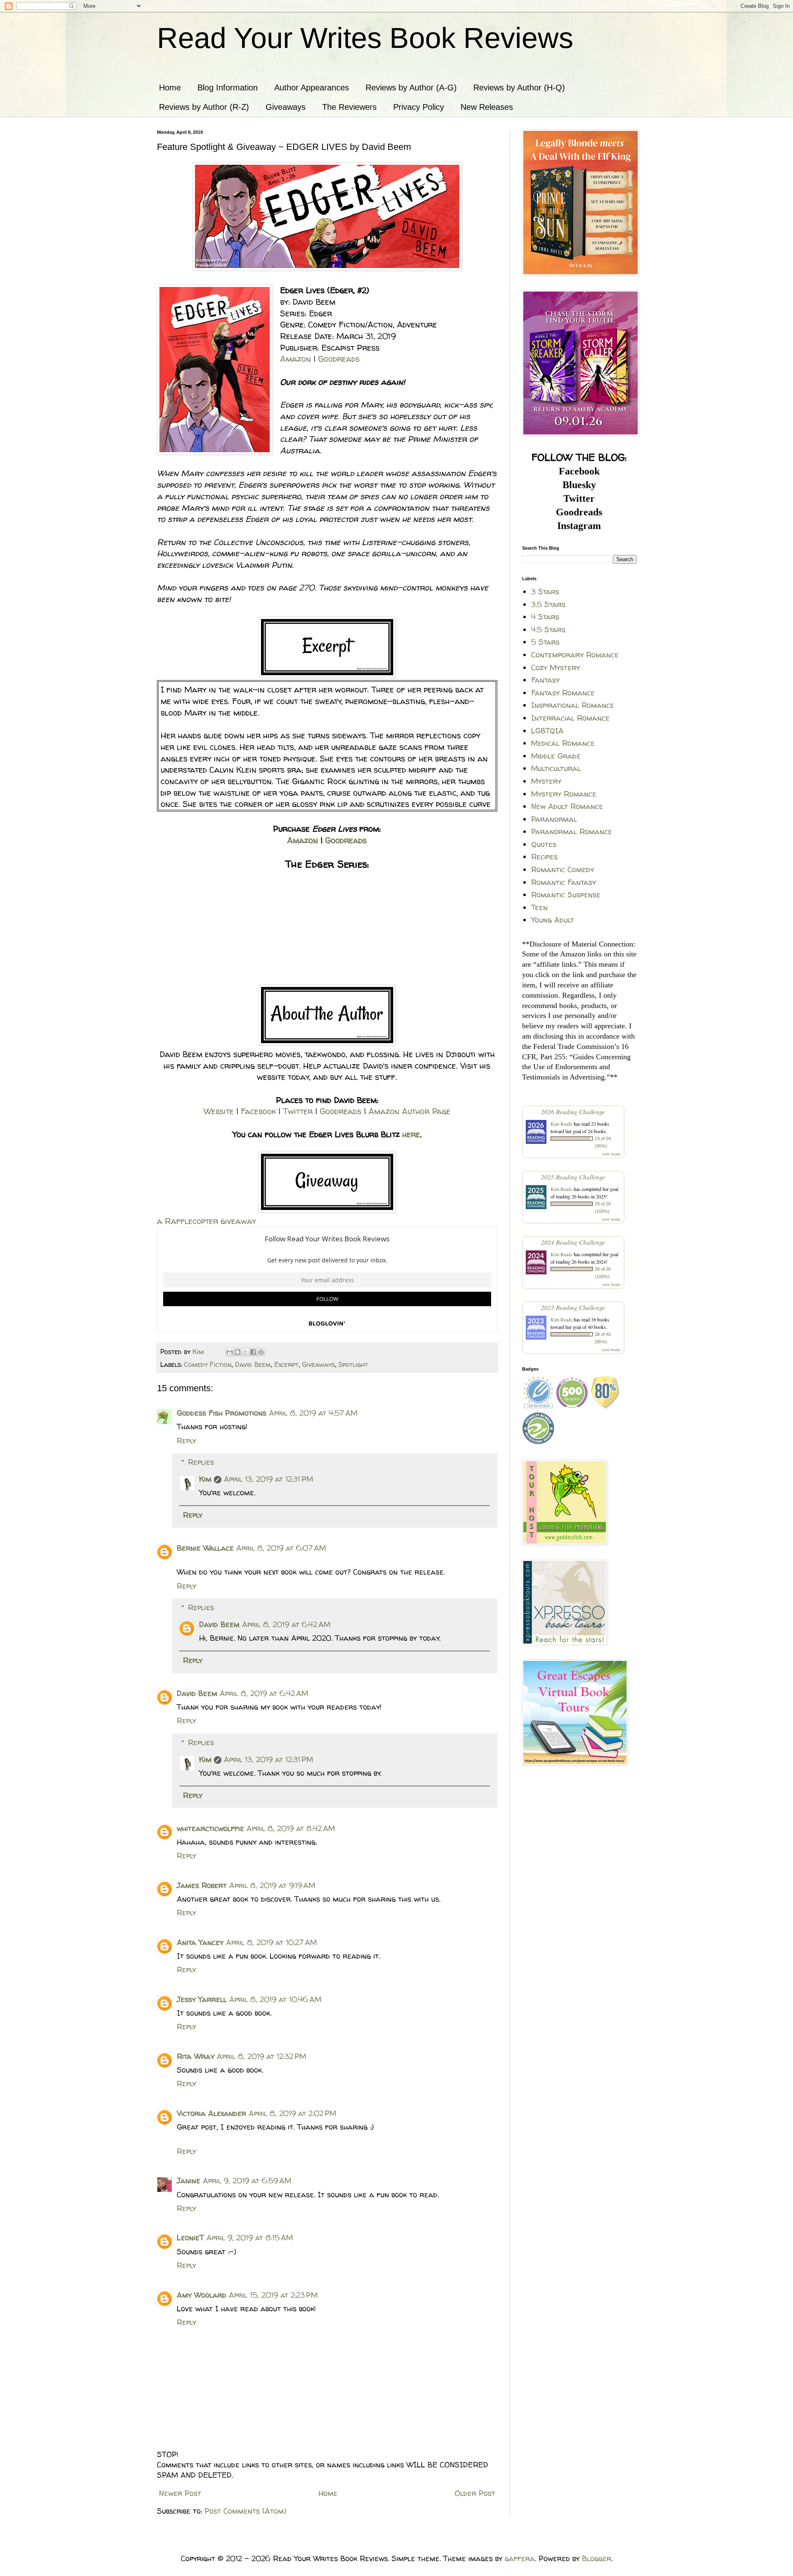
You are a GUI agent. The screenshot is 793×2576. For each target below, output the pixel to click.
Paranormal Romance (572, 831)
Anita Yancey (200, 1942)
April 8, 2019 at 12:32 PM (261, 2056)
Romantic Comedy (563, 869)
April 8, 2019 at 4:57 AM (313, 1413)
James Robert (202, 1885)
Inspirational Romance (573, 705)
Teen (539, 907)
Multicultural (556, 768)
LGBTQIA (547, 731)
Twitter (298, 1111)
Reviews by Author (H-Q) (519, 88)
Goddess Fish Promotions (222, 1413)
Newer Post (180, 2493)
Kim (205, 1479)
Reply (186, 1441)
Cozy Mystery (556, 668)
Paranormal (554, 819)
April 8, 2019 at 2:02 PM (292, 2113)
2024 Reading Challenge (573, 1242)
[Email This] (230, 1352)
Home (170, 88)
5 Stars (545, 642)
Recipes (544, 857)
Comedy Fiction (208, 1364)
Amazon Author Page (410, 1111)
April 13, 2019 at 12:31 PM (268, 1479)
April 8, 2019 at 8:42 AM (291, 1828)
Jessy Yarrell (202, 1999)
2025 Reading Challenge (573, 1177)
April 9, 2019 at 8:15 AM (250, 2238)
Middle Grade (556, 756)
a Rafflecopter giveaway (207, 1221)
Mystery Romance (564, 794)
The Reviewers (349, 107)
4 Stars (545, 617)
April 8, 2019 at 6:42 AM (286, 1624)
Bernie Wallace (205, 1548)
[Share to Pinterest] (261, 1352)
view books (611, 1154)
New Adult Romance (567, 806)
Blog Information (228, 88)
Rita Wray (196, 2056)
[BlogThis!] (237, 1352)
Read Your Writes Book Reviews (365, 38)
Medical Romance (563, 743)
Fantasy (545, 680)
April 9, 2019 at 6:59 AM (247, 2181)
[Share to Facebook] (253, 1352)
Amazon (296, 359)
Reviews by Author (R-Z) (204, 107)
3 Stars (545, 592)
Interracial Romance (570, 718)
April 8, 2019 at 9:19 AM (272, 1885)
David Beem (253, 1364)
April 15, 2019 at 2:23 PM (273, 2295)
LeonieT (190, 2238)
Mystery (546, 781)
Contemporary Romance (575, 655)
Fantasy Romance (563, 693)
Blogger (597, 2558)
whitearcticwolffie (210, 1828)
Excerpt (286, 1364)
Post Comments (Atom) (245, 2511)
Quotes (544, 844)
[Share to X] (245, 1352)
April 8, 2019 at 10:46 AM (275, 1999)
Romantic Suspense (566, 895)
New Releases (487, 107)
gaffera (520, 2558)
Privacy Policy (419, 107)
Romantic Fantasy (564, 882)
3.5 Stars (548, 604)
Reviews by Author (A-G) (411, 88)
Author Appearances (312, 88)
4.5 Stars (548, 630)
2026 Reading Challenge (573, 1111)
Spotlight (353, 1364)
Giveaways (286, 107)
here (411, 1134)
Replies (201, 1462)
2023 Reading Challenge (573, 1307)
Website (219, 1111)
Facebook (258, 1111)
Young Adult (553, 920)
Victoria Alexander (211, 2113)
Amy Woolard (202, 2295)
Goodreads (339, 359)
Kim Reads (562, 1124)
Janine (189, 2181)
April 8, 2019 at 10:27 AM (271, 1942)
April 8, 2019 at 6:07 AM (281, 1548)
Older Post (475, 2493)
